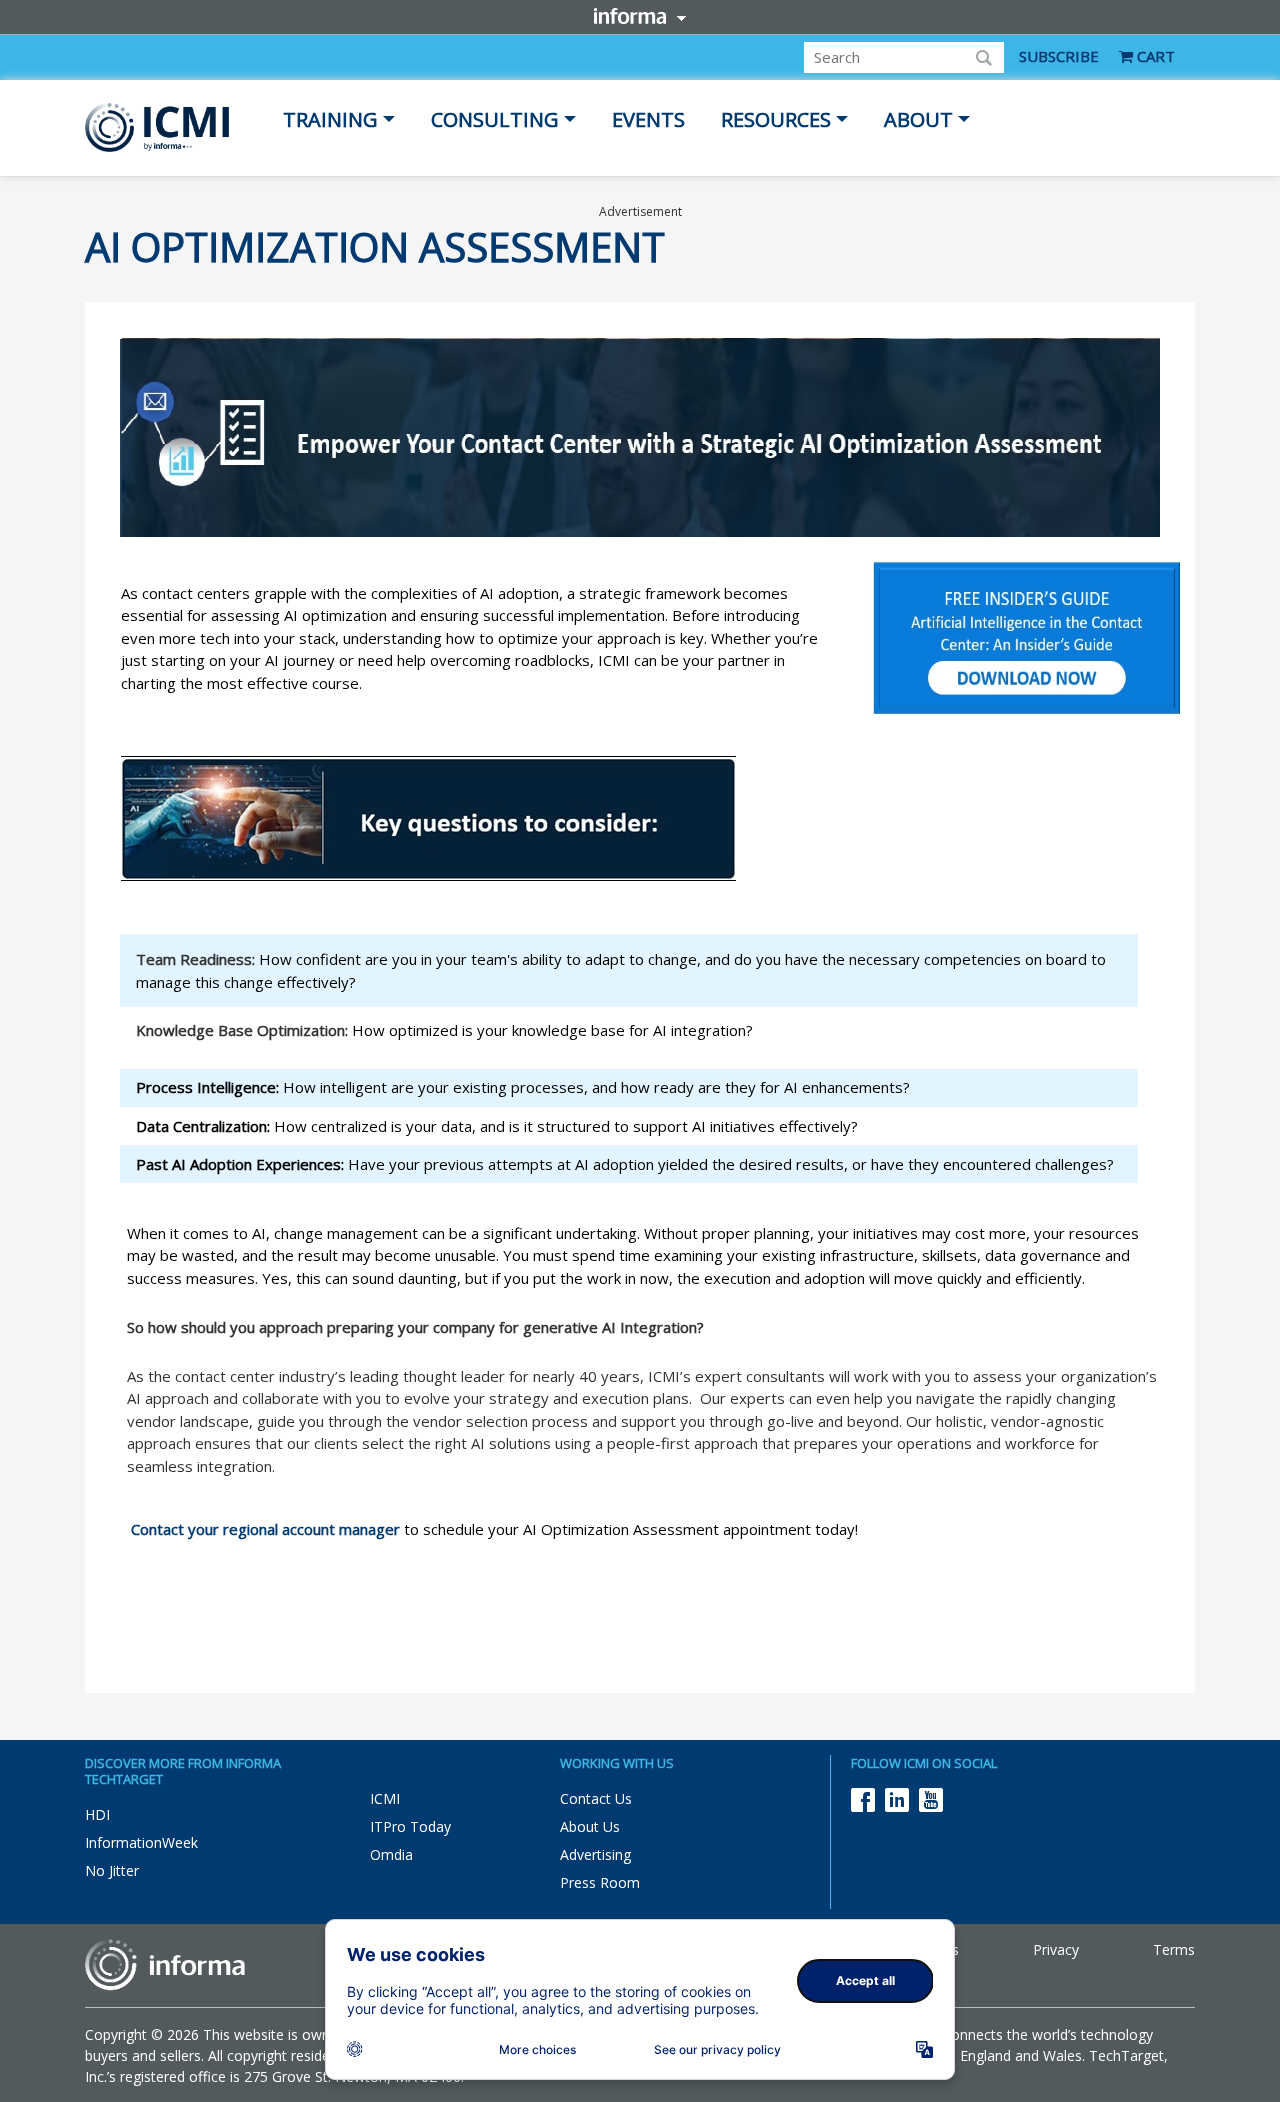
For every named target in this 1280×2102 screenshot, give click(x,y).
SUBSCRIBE (1059, 56)
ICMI (385, 1798)
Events (648, 119)
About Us (590, 1826)
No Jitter (112, 1870)
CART (1154, 56)
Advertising (595, 1854)
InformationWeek (141, 1842)
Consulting (495, 119)
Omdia (391, 1854)
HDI (97, 1814)
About (918, 119)
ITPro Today (410, 1826)
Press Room (600, 1882)
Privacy (1056, 1949)
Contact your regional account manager (265, 1529)
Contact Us (596, 1798)
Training (330, 119)
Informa (640, 16)
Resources (776, 119)
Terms (1174, 1949)
